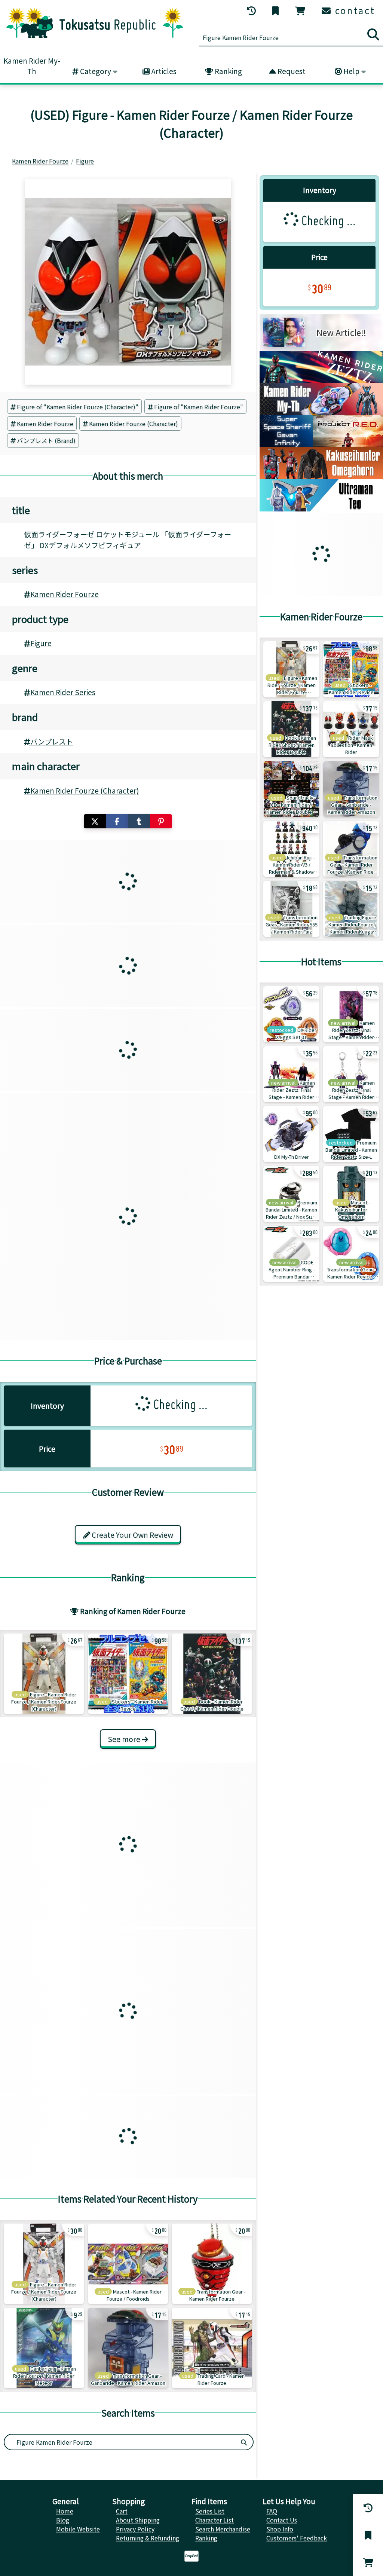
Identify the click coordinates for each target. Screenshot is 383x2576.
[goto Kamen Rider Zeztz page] (321, 381)
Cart (122, 2511)
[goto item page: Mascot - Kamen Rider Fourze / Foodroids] (128, 2264)
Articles (163, 71)
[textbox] (120, 2442)
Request (291, 71)
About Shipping (138, 2520)
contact (354, 10)
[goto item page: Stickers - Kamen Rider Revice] (128, 1674)
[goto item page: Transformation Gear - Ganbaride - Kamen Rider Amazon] (128, 2348)
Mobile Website (78, 2529)
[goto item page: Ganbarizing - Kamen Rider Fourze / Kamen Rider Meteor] (44, 2348)
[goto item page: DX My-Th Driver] (291, 1134)
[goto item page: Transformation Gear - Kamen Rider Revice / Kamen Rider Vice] (351, 1254)
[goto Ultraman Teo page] (321, 509)
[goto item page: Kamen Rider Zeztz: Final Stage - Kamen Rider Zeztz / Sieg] (351, 1014)
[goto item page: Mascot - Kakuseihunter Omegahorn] (351, 1194)
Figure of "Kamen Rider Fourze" (199, 407)
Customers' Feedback (297, 2538)
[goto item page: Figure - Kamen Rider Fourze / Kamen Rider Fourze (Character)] (44, 1674)
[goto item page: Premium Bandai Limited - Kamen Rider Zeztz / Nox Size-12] (291, 1194)
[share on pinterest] (161, 821)
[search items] (373, 34)
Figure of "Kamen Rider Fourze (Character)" (78, 407)
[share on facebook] (117, 821)
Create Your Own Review (132, 1535)
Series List (210, 2511)
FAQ (272, 2511)
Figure (41, 643)
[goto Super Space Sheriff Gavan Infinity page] (321, 444)
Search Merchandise (223, 2529)
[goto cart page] (301, 11)
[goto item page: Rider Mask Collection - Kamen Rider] (351, 729)
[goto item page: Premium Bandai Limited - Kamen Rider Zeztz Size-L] (351, 1134)
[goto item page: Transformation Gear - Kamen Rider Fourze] (212, 2264)
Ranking (228, 71)
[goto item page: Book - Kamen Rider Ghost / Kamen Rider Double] (212, 1674)
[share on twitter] (95, 821)
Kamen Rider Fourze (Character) (134, 424)
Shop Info (280, 2529)
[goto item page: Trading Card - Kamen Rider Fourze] (212, 2348)
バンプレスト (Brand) (46, 440)
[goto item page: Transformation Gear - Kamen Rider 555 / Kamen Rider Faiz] (291, 909)
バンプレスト (52, 742)
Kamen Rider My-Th (32, 66)
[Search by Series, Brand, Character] (244, 2442)
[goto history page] (252, 11)
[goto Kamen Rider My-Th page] (321, 412)
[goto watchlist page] (276, 11)
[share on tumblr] (139, 821)
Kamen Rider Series (63, 692)
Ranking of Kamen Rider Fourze (132, 1611)
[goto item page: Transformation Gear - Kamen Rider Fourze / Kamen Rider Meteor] (351, 849)
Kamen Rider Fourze (45, 424)
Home (65, 2511)
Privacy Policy (135, 2529)
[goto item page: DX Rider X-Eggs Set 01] (291, 1014)
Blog (63, 2520)
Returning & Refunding (148, 2538)
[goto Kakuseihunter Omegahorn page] (321, 477)
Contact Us (282, 2520)
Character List (215, 2520)
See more (125, 1739)
